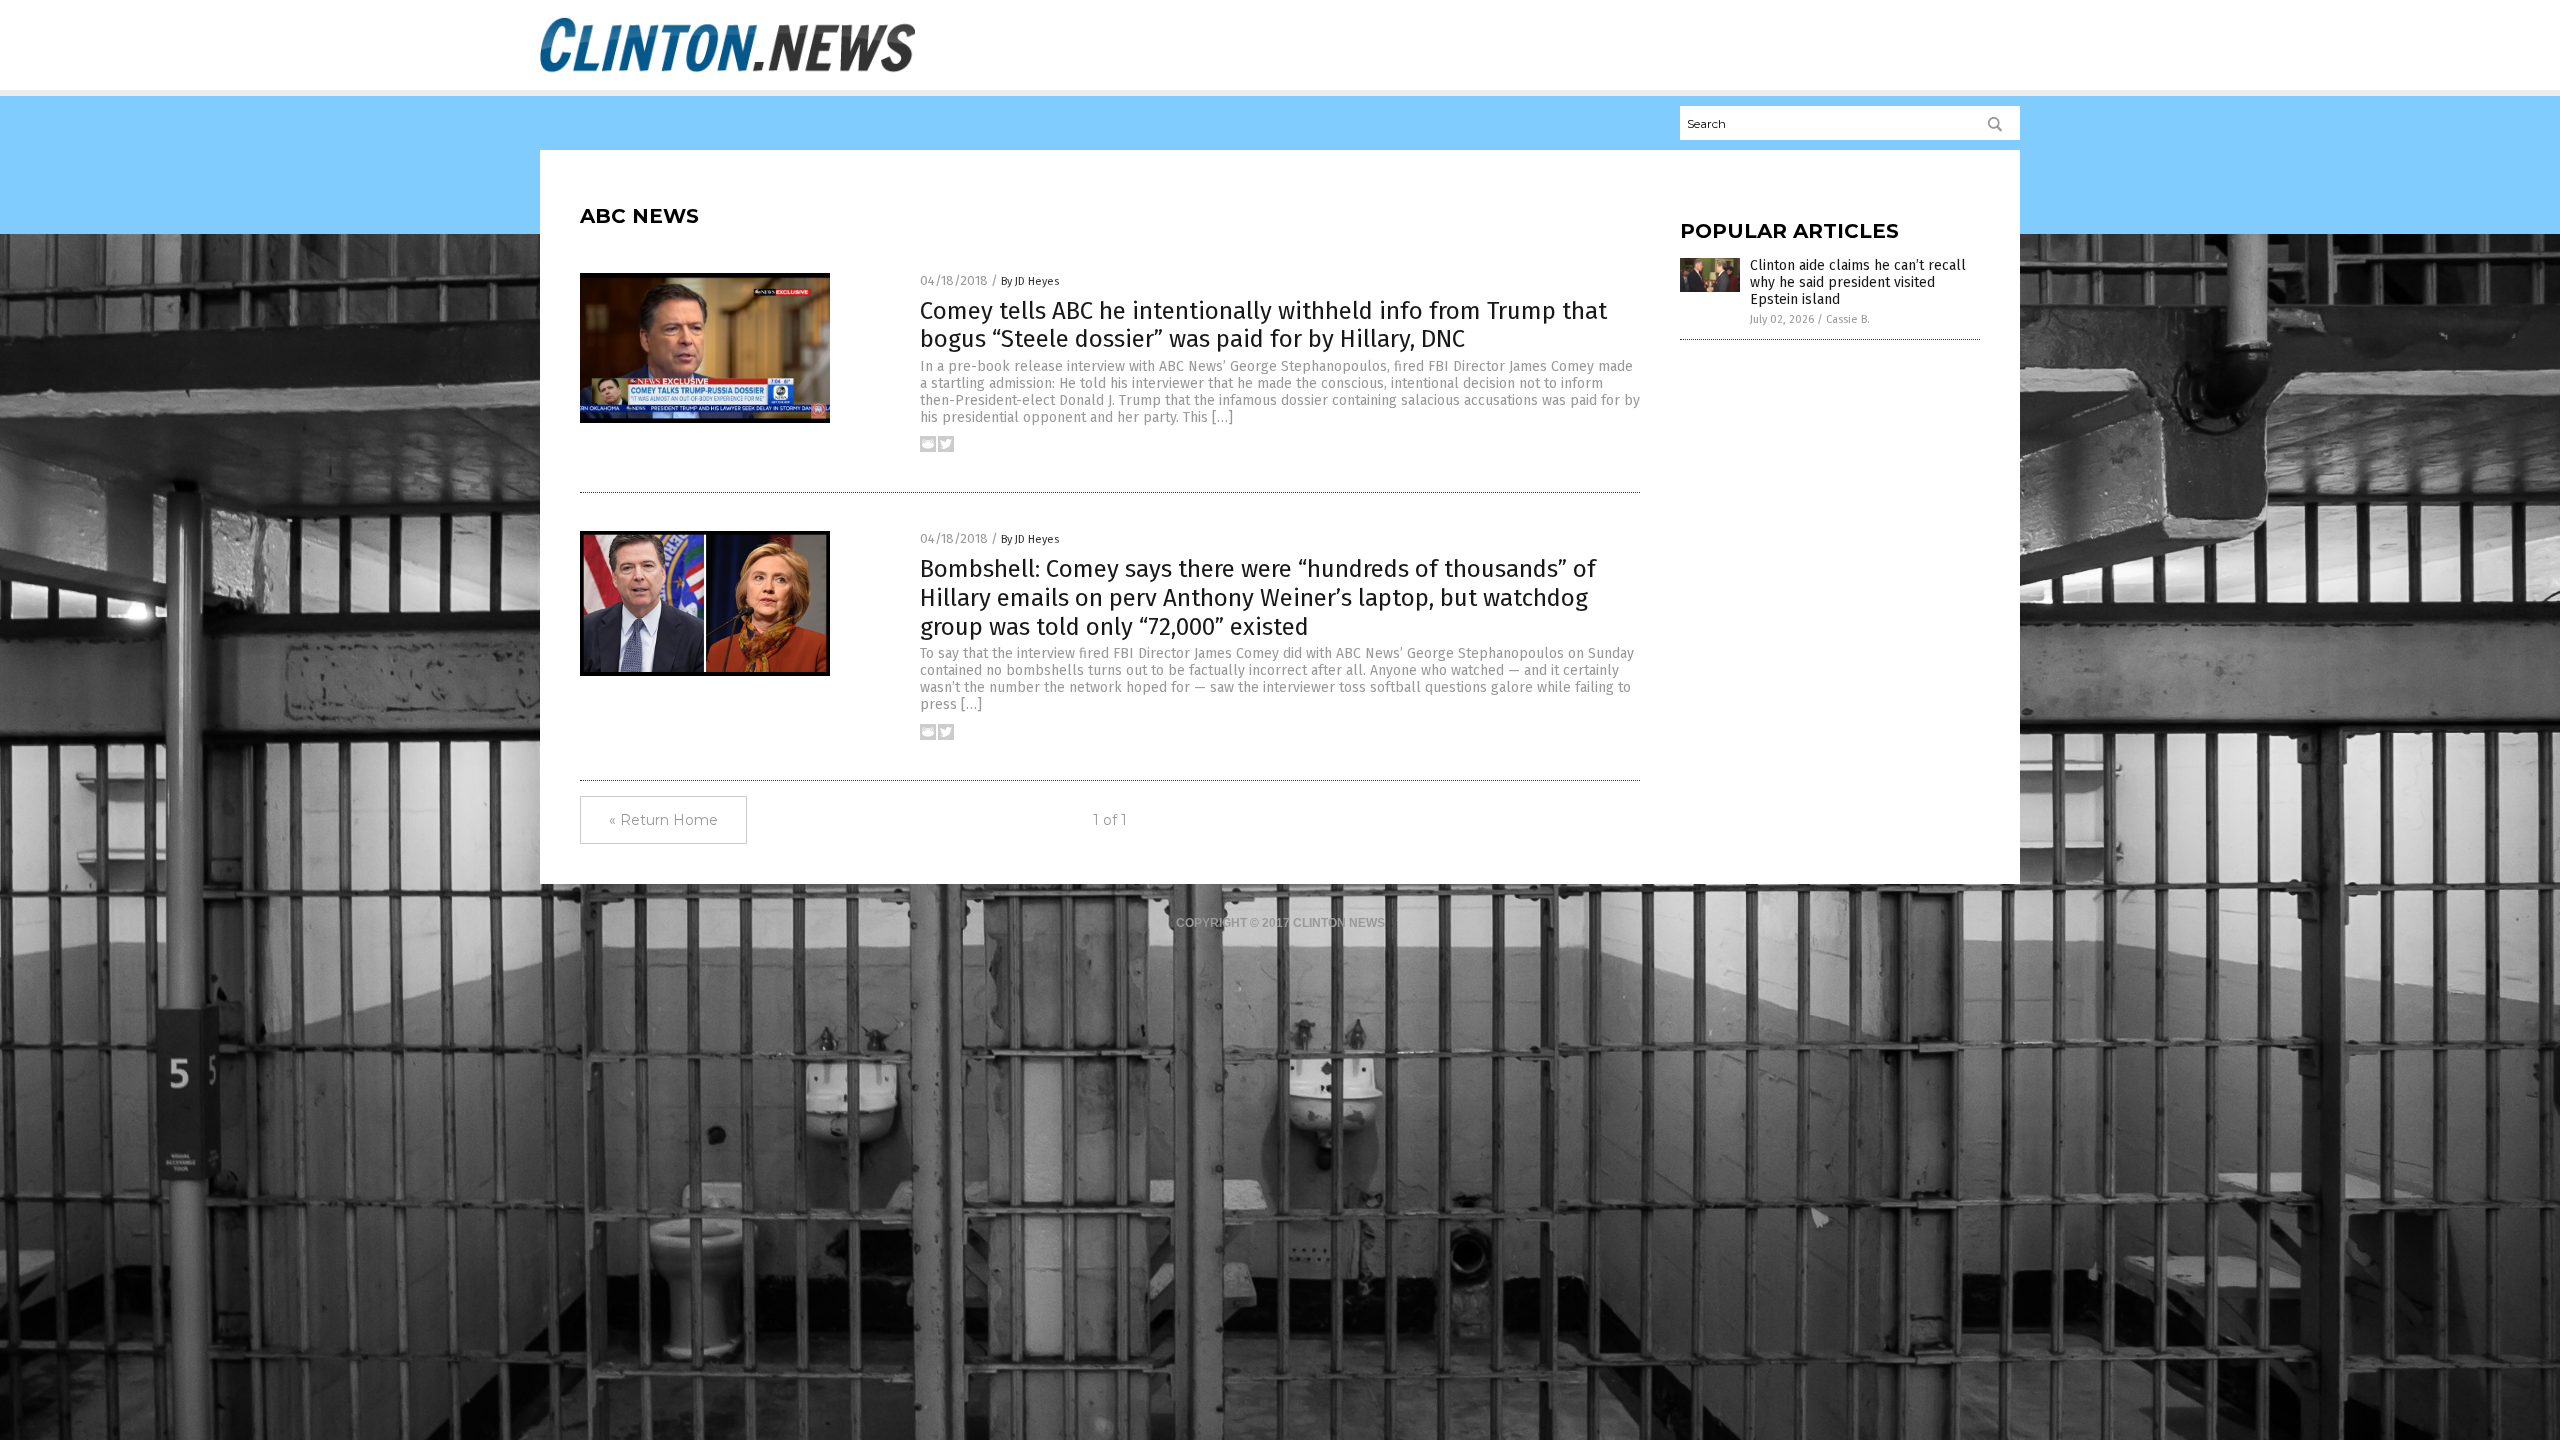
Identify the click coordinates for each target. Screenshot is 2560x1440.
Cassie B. (1848, 319)
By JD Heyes (1030, 281)
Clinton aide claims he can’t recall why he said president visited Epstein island (1858, 282)
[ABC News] (727, 71)
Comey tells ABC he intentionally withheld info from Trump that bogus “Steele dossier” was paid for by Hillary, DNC (1263, 325)
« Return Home (663, 820)
